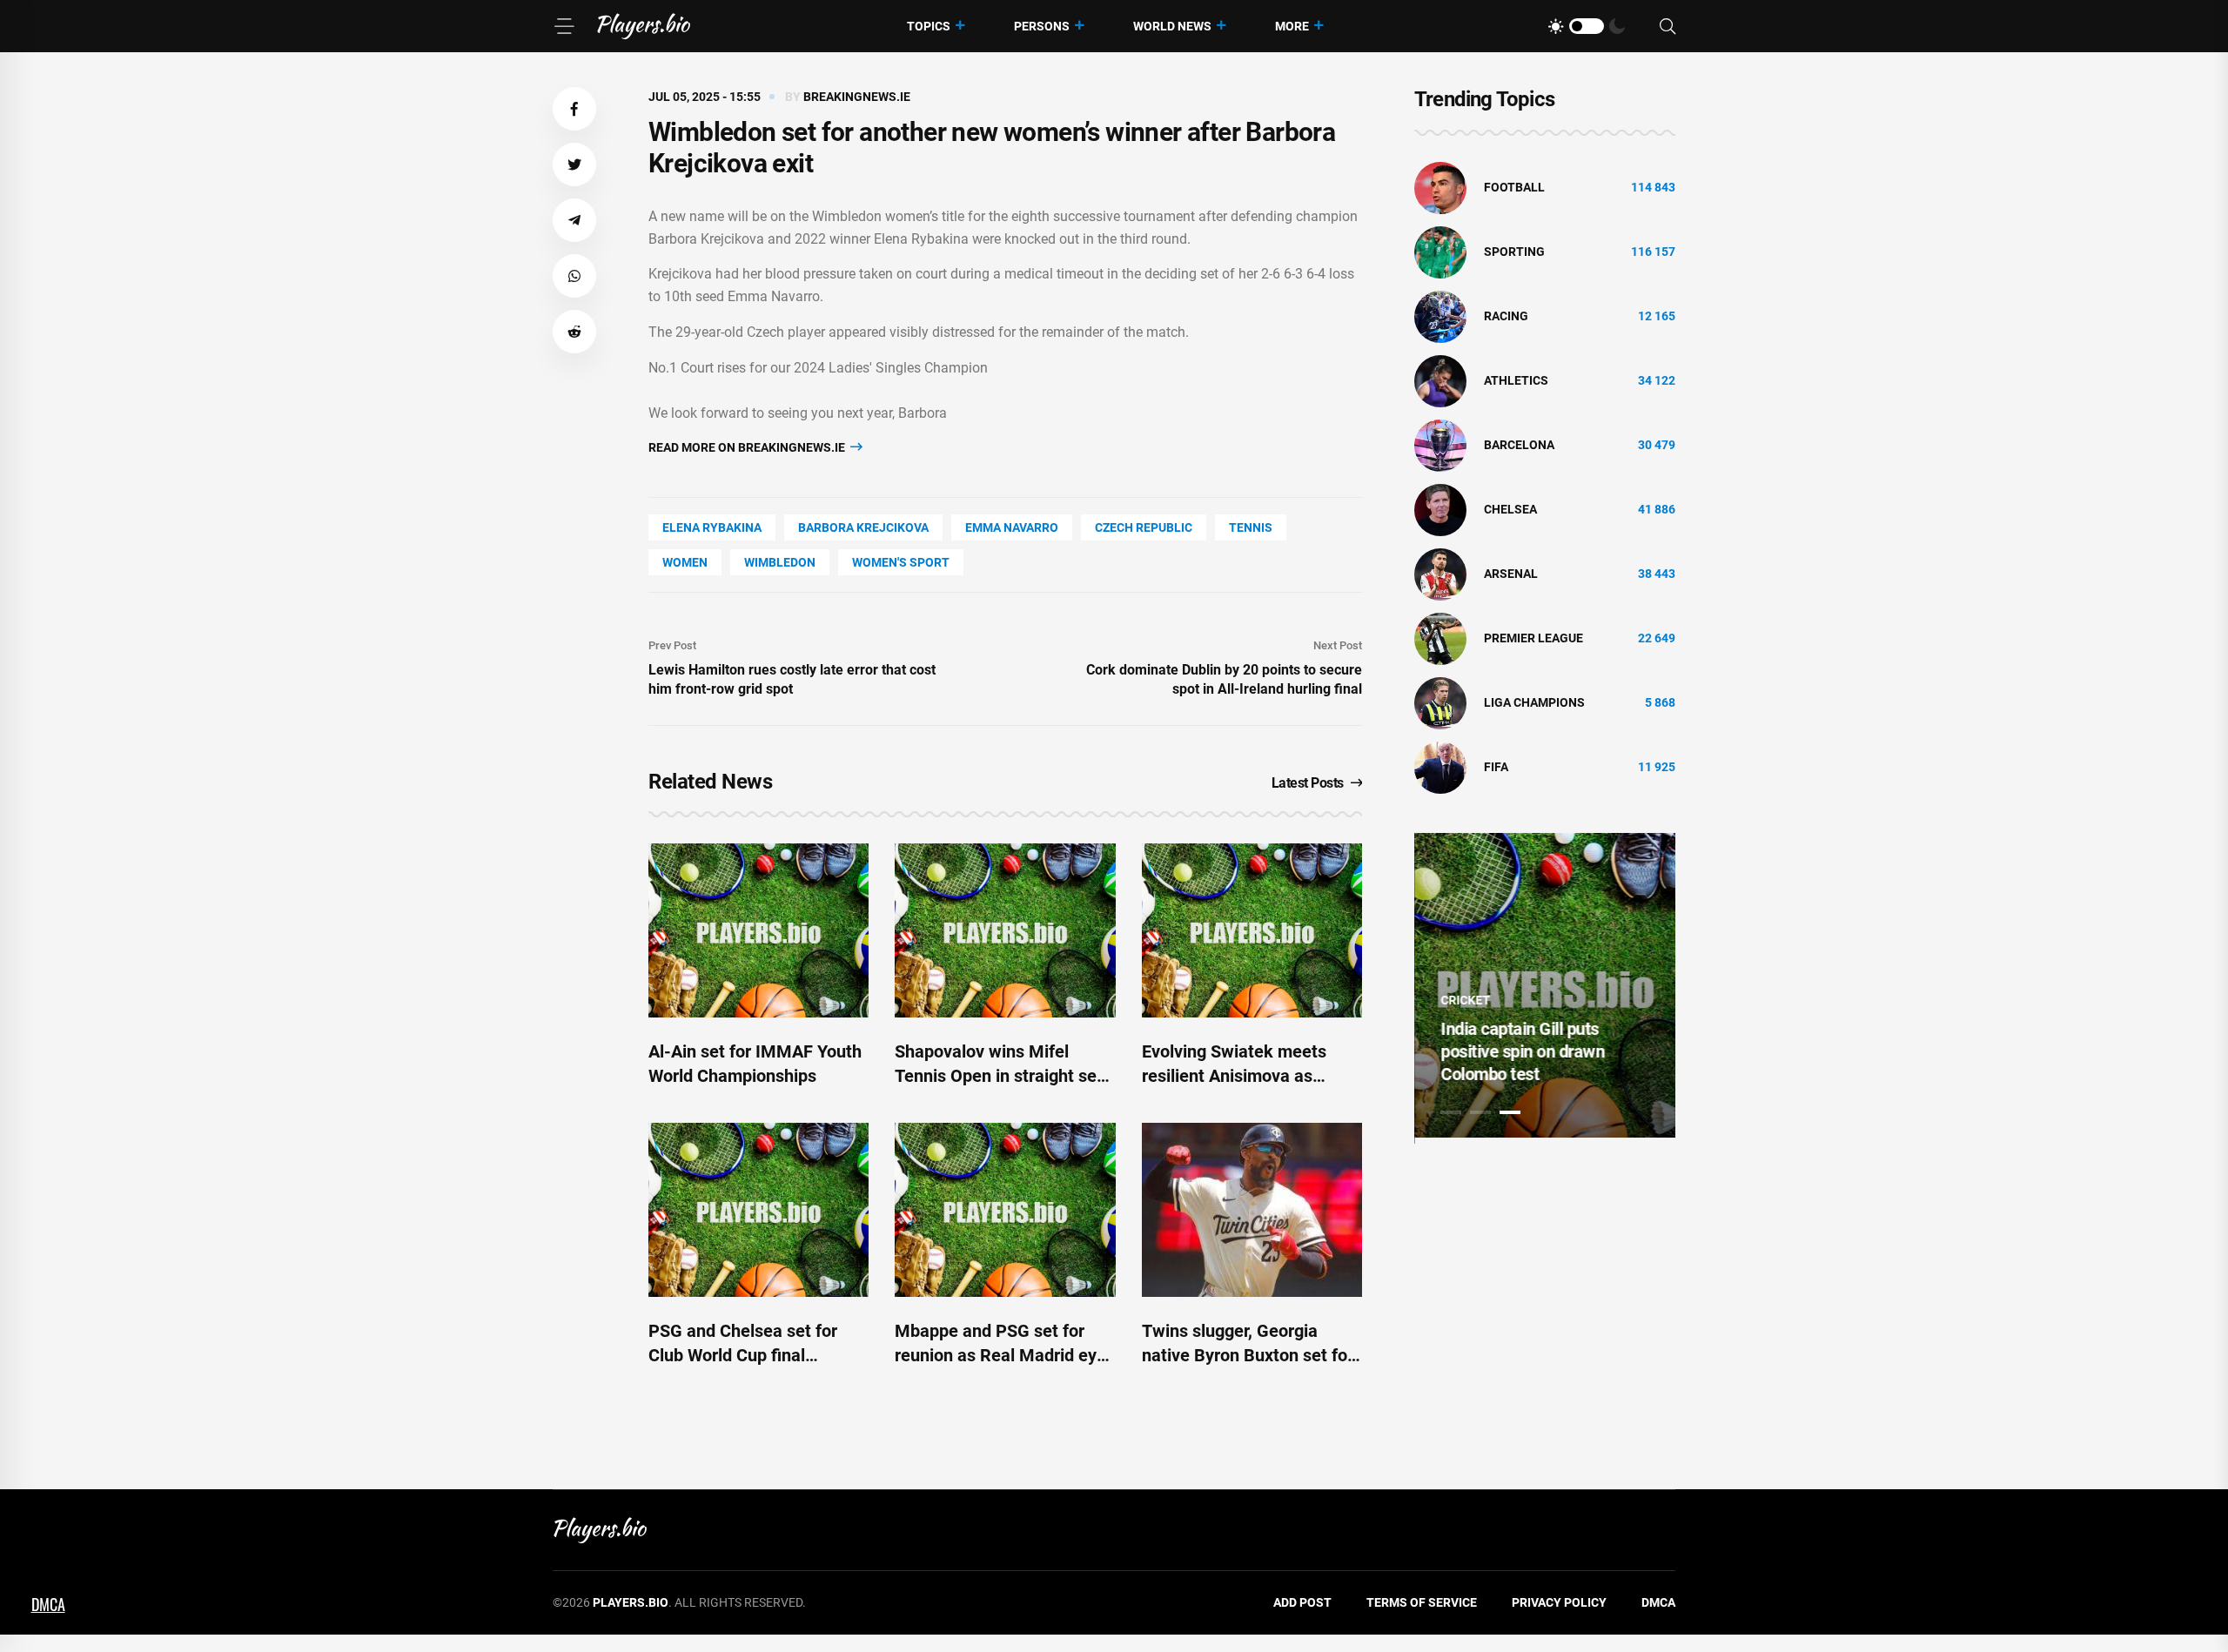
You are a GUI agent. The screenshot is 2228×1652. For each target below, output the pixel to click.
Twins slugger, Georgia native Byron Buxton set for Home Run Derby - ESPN (1248, 1355)
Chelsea (1510, 509)
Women (685, 562)
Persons (1042, 26)
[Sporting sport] (1440, 252)
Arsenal (1511, 574)
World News (1172, 26)
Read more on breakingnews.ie (748, 447)
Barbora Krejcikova (863, 527)
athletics (1516, 380)
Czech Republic (1144, 527)
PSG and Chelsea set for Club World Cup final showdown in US (743, 1355)
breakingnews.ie (857, 97)
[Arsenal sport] (1440, 574)
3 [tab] (1510, 1112)
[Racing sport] (1440, 316)
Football (1514, 187)
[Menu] (564, 26)
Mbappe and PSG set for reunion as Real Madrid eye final (1000, 1355)
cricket (1465, 1000)
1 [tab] (1451, 1112)
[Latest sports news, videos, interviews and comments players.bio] (644, 26)
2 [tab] (1480, 1112)
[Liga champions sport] (1440, 702)
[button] (574, 109)
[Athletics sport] (1440, 380)
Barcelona (1519, 445)
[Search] (1668, 27)
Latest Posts (1308, 783)
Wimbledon (780, 562)
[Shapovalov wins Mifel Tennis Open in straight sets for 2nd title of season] (1005, 930)
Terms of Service (1422, 1602)
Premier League (1533, 638)
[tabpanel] (1545, 985)
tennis (1251, 527)
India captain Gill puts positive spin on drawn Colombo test (1522, 1051)
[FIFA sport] (1440, 767)
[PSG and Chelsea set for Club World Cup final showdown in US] (758, 1210)
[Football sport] (1440, 187)
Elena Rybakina (712, 527)
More (1292, 26)
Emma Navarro (1012, 527)
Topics (929, 26)
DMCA (1658, 1602)
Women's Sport (901, 562)
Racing (1506, 316)
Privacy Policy (1559, 1602)
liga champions (1534, 702)
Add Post (1302, 1602)
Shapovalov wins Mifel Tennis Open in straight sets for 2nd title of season (1003, 1076)
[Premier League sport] (1440, 638)
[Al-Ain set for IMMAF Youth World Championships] (758, 930)
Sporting (1514, 252)
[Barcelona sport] (1440, 445)
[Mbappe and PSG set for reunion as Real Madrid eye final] (1005, 1210)
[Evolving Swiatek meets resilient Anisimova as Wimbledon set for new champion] (1252, 930)
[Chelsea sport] (1440, 509)
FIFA (1496, 767)
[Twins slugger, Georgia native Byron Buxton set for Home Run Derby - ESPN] (1252, 1210)
